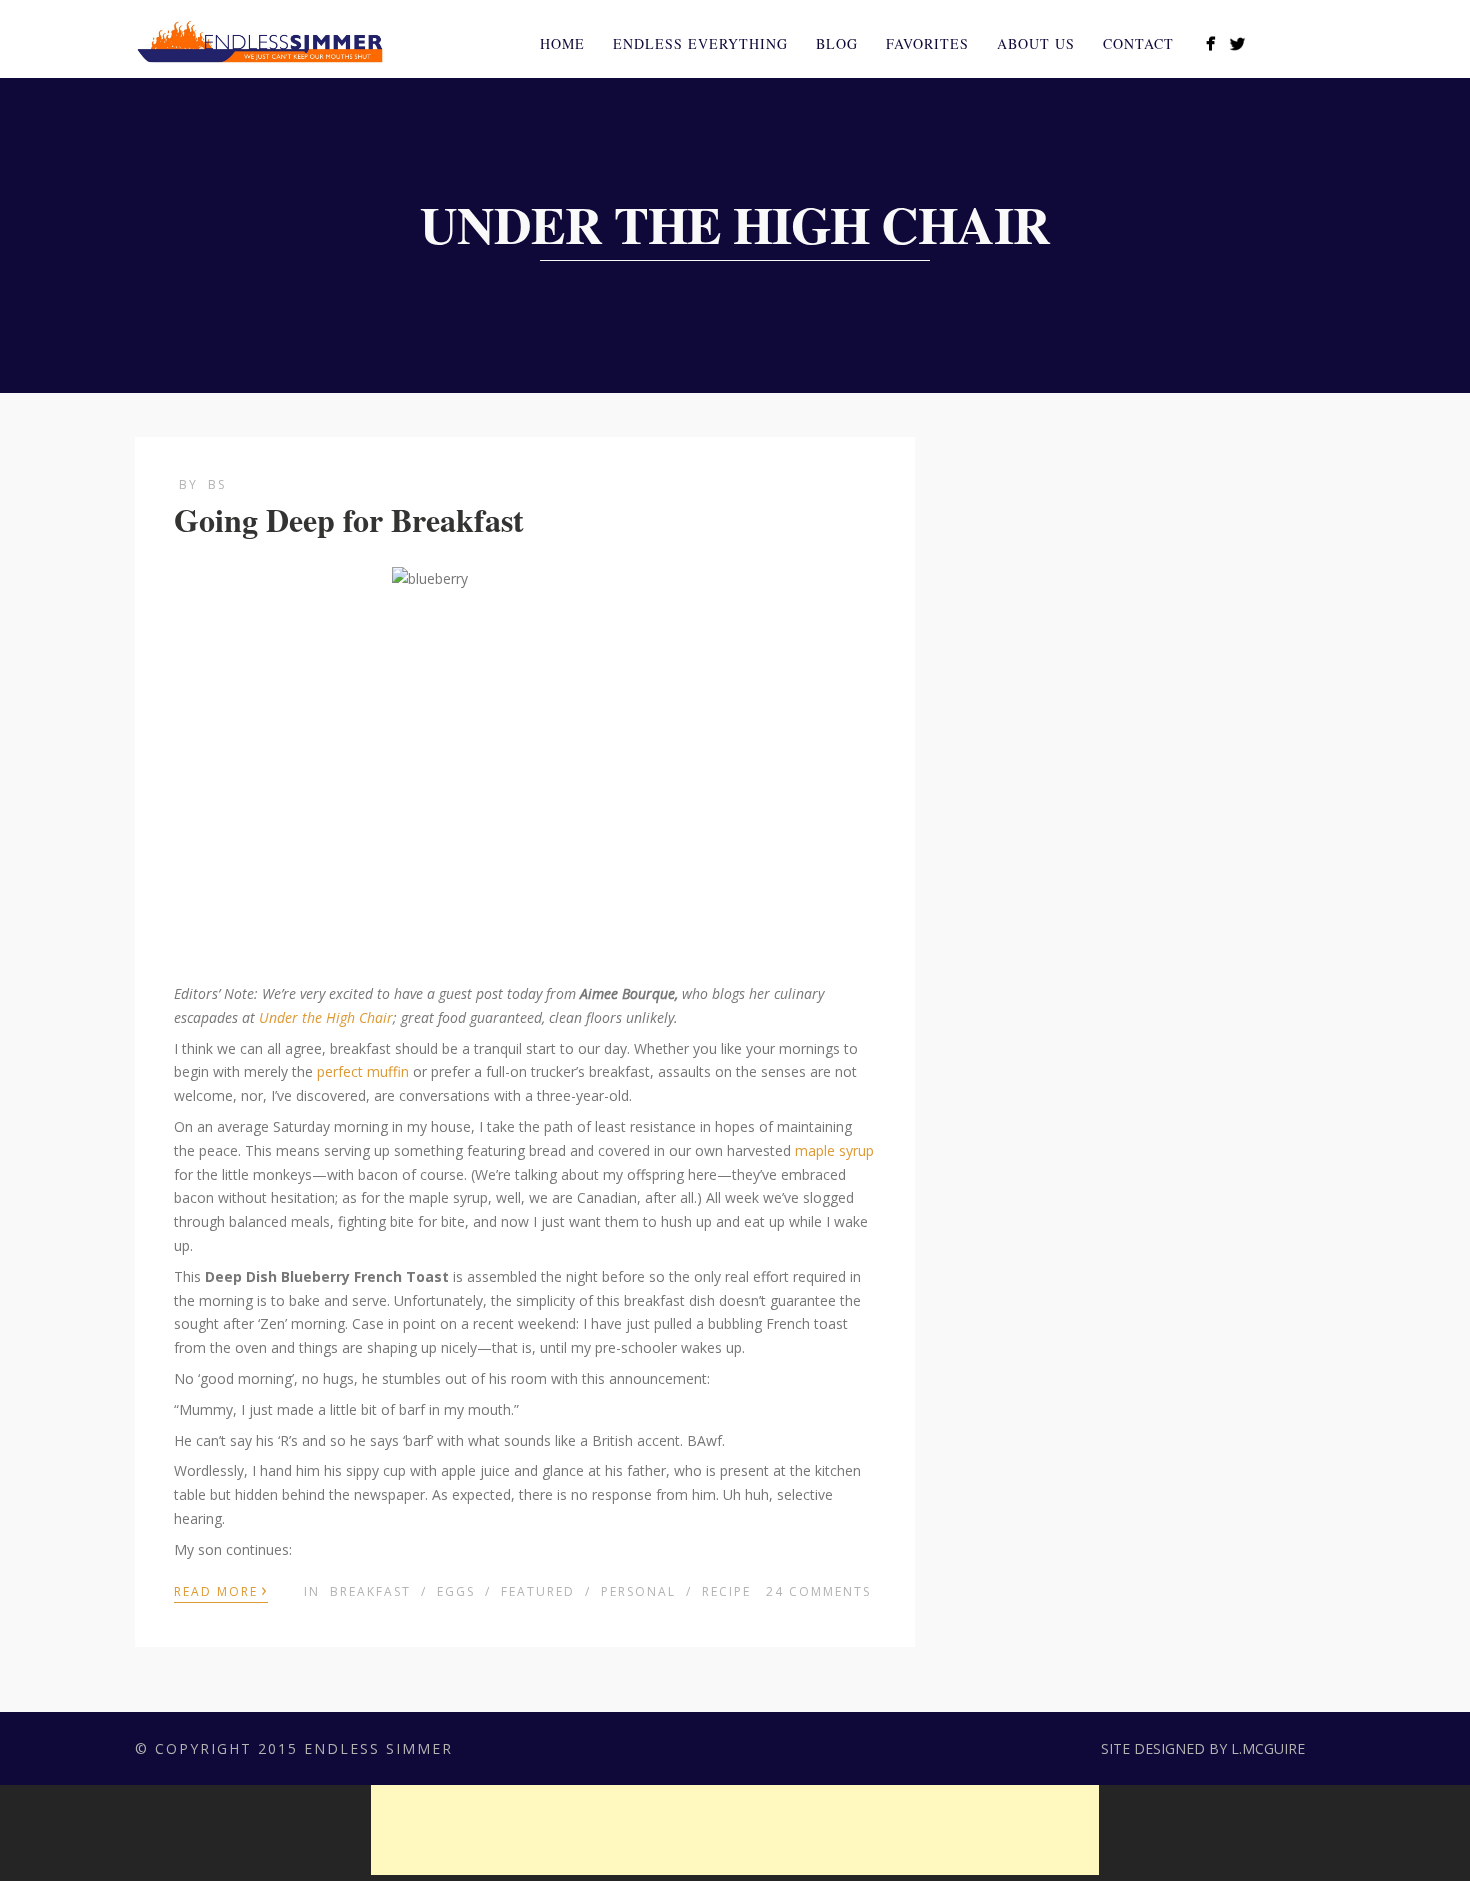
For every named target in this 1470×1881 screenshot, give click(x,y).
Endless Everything (700, 43)
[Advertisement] (735, 1830)
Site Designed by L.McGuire (1203, 1748)
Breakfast (370, 1591)
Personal (638, 1591)
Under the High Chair (326, 1017)
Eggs (456, 1591)
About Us (1036, 43)
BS (217, 484)
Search (1323, 41)
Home (562, 43)
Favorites (927, 43)
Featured (538, 1591)
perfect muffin (363, 1071)
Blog (837, 43)
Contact (1138, 43)
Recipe (726, 1591)
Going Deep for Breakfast (349, 519)
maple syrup (834, 1150)
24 (818, 1591)
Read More (221, 1590)
